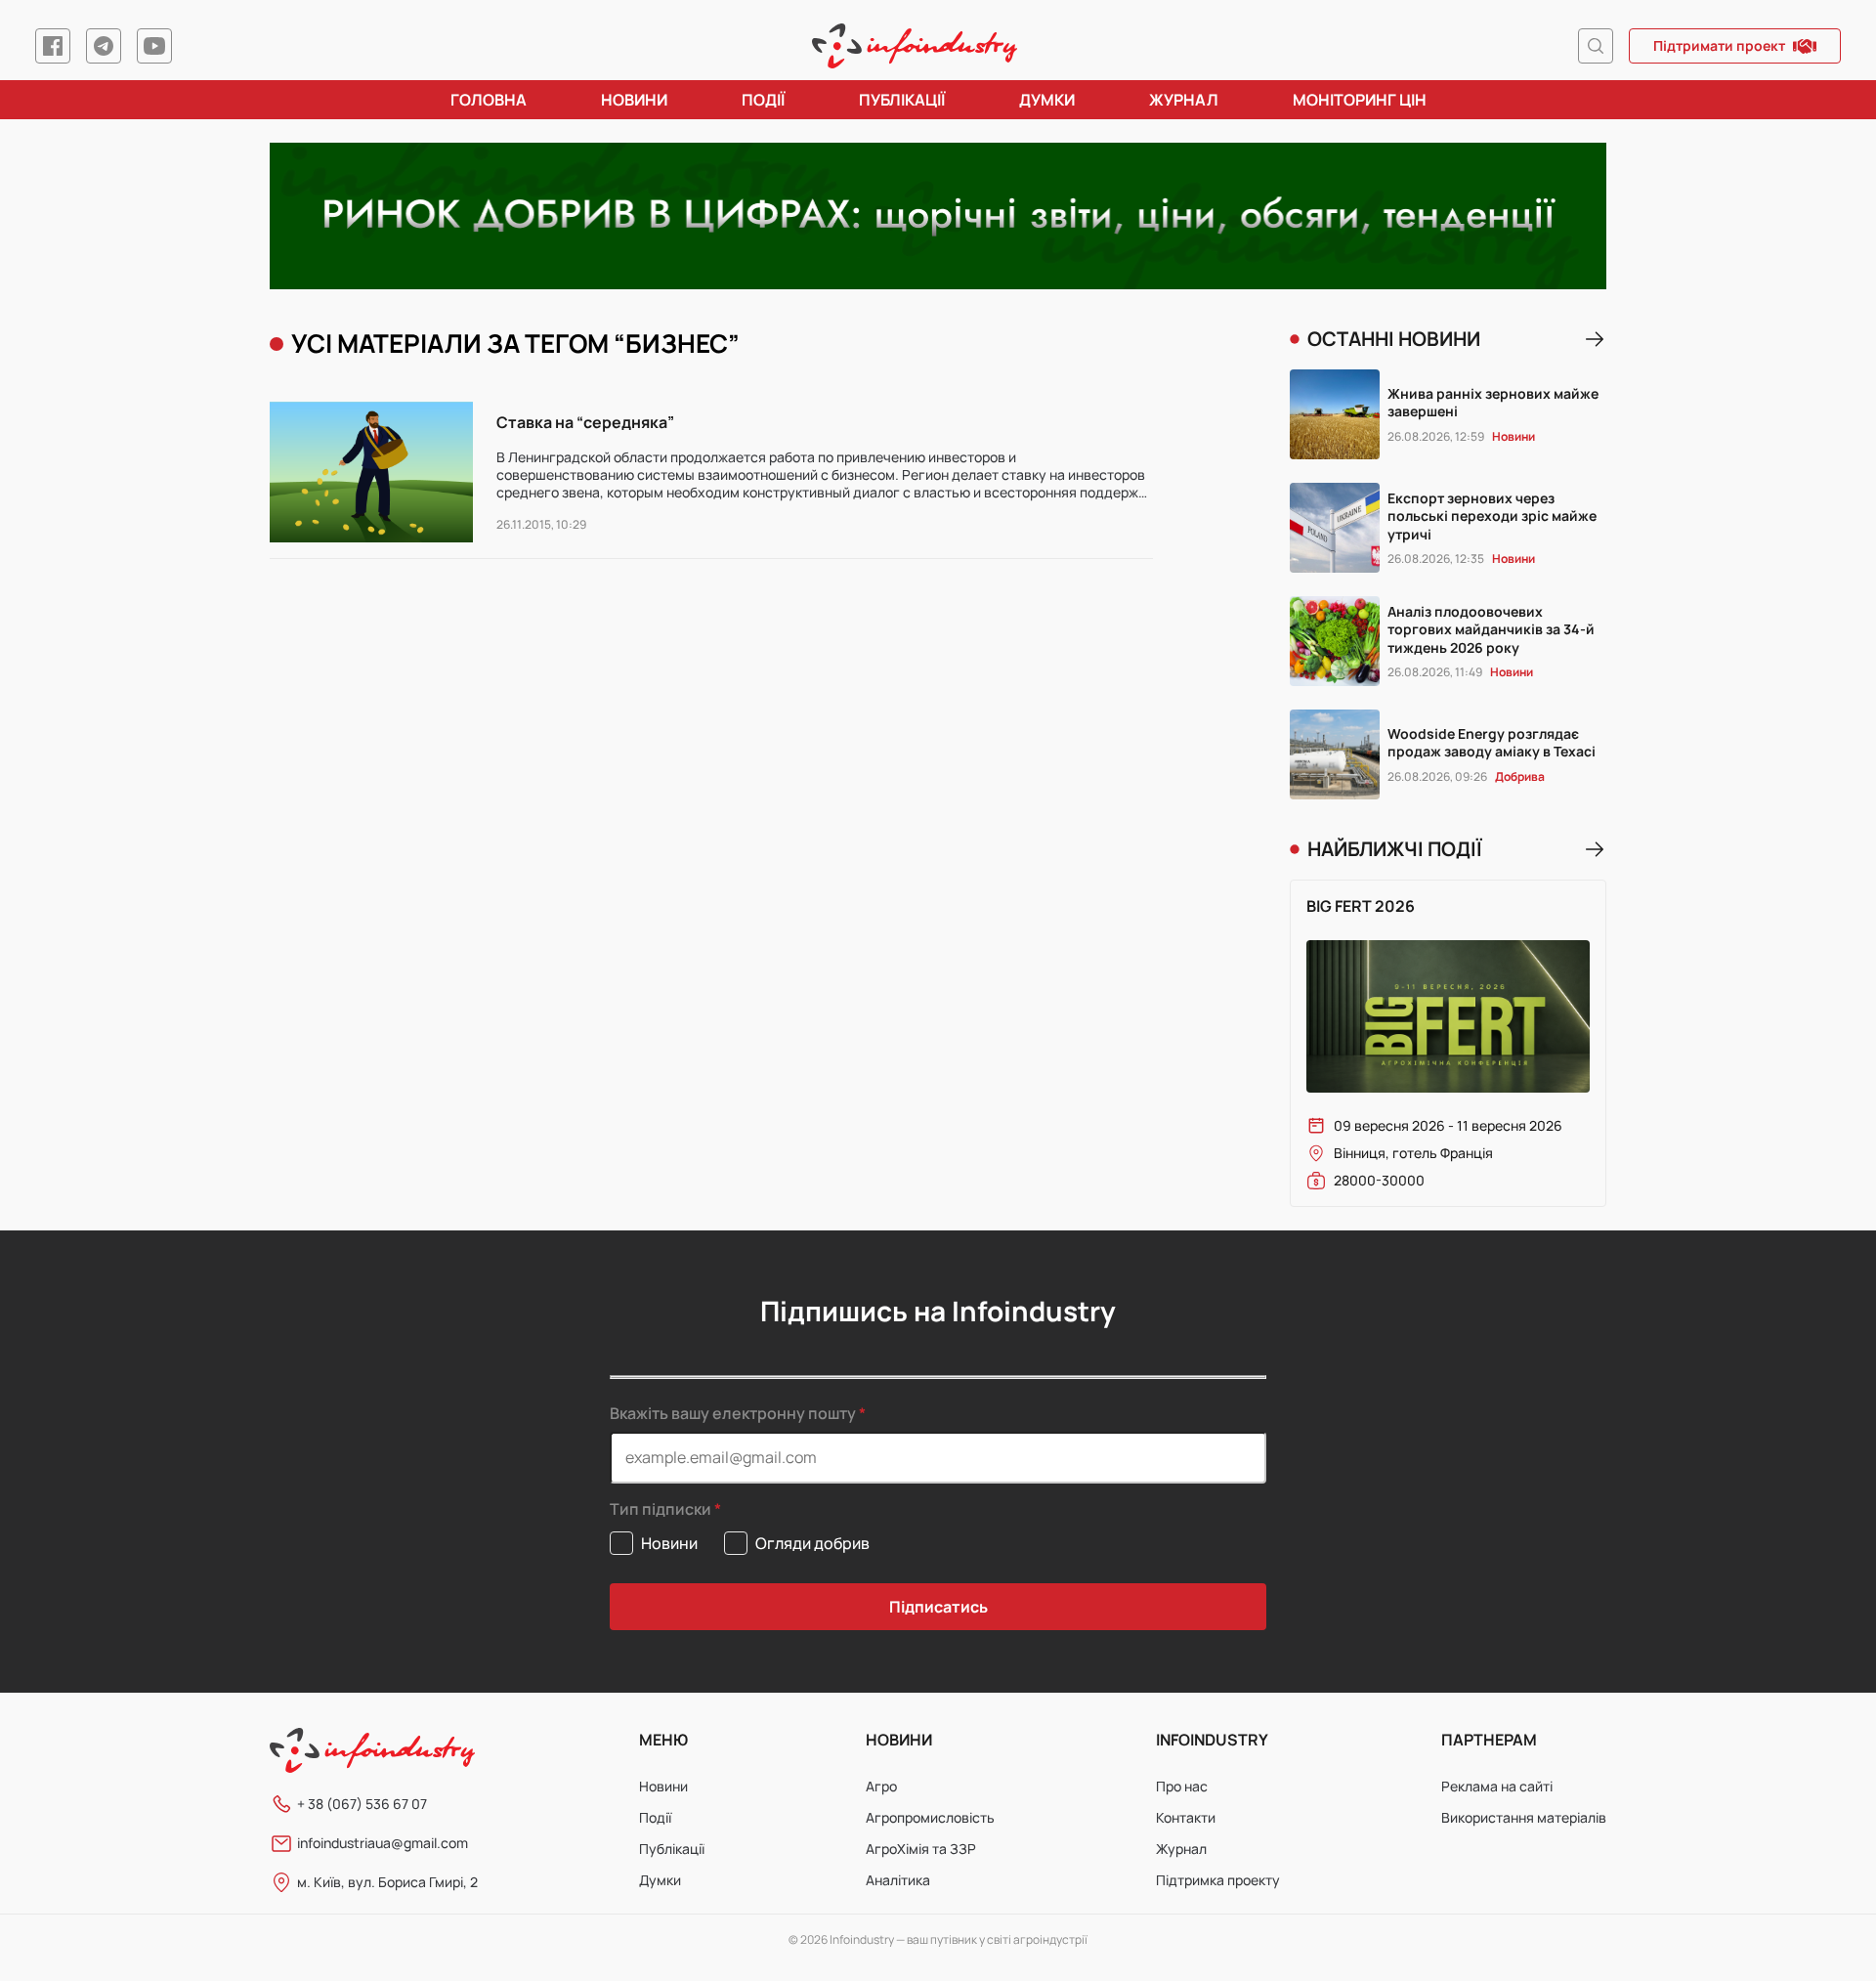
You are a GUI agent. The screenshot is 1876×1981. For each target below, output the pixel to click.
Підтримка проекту (1218, 1880)
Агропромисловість (930, 1817)
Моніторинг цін (1360, 100)
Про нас (1182, 1786)
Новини (634, 100)
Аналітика (898, 1880)
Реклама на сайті (1497, 1786)
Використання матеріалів (1524, 1817)
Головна (489, 100)
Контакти (1186, 1817)
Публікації (902, 100)
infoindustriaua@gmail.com (383, 1843)
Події (763, 100)
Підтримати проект (1719, 45)
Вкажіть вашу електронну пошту (733, 1413)
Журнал (1184, 100)
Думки (1047, 100)
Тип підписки (661, 1509)
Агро (881, 1786)
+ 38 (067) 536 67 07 (362, 1804)
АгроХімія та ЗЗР (921, 1849)
